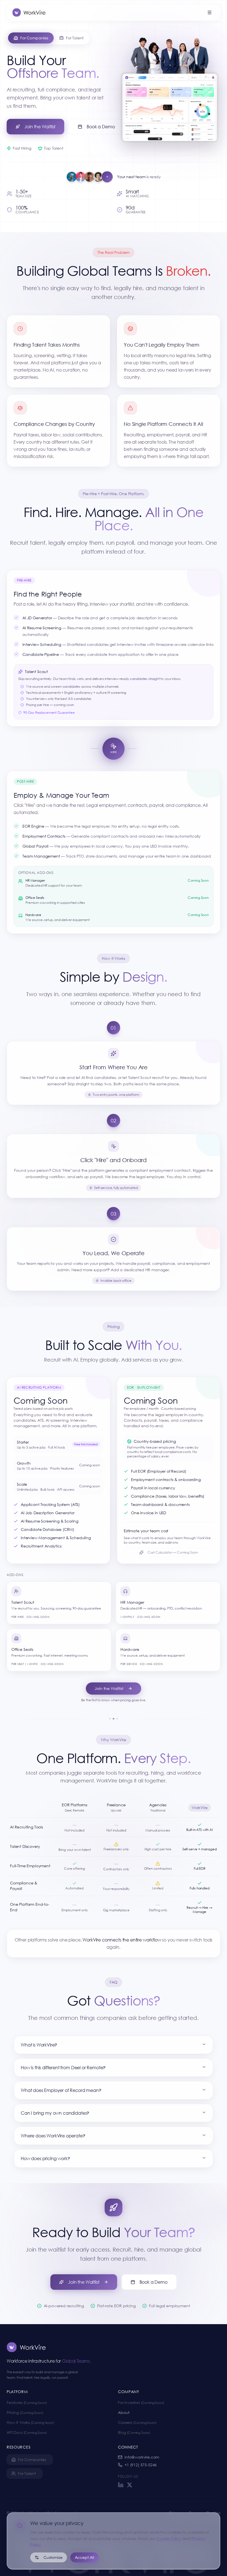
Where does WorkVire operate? (53, 2136)
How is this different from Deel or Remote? (63, 2067)
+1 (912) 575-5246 (141, 2465)
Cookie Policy (169, 2538)
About (124, 2412)
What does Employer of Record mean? (61, 2090)
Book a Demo (101, 126)
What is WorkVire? (39, 2045)
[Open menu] (210, 12)
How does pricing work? (45, 2158)
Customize (53, 2557)
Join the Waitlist (40, 126)
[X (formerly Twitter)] (130, 2485)
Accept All (84, 2557)
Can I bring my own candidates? (55, 2113)
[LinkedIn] (121, 2485)
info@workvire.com (142, 2457)
